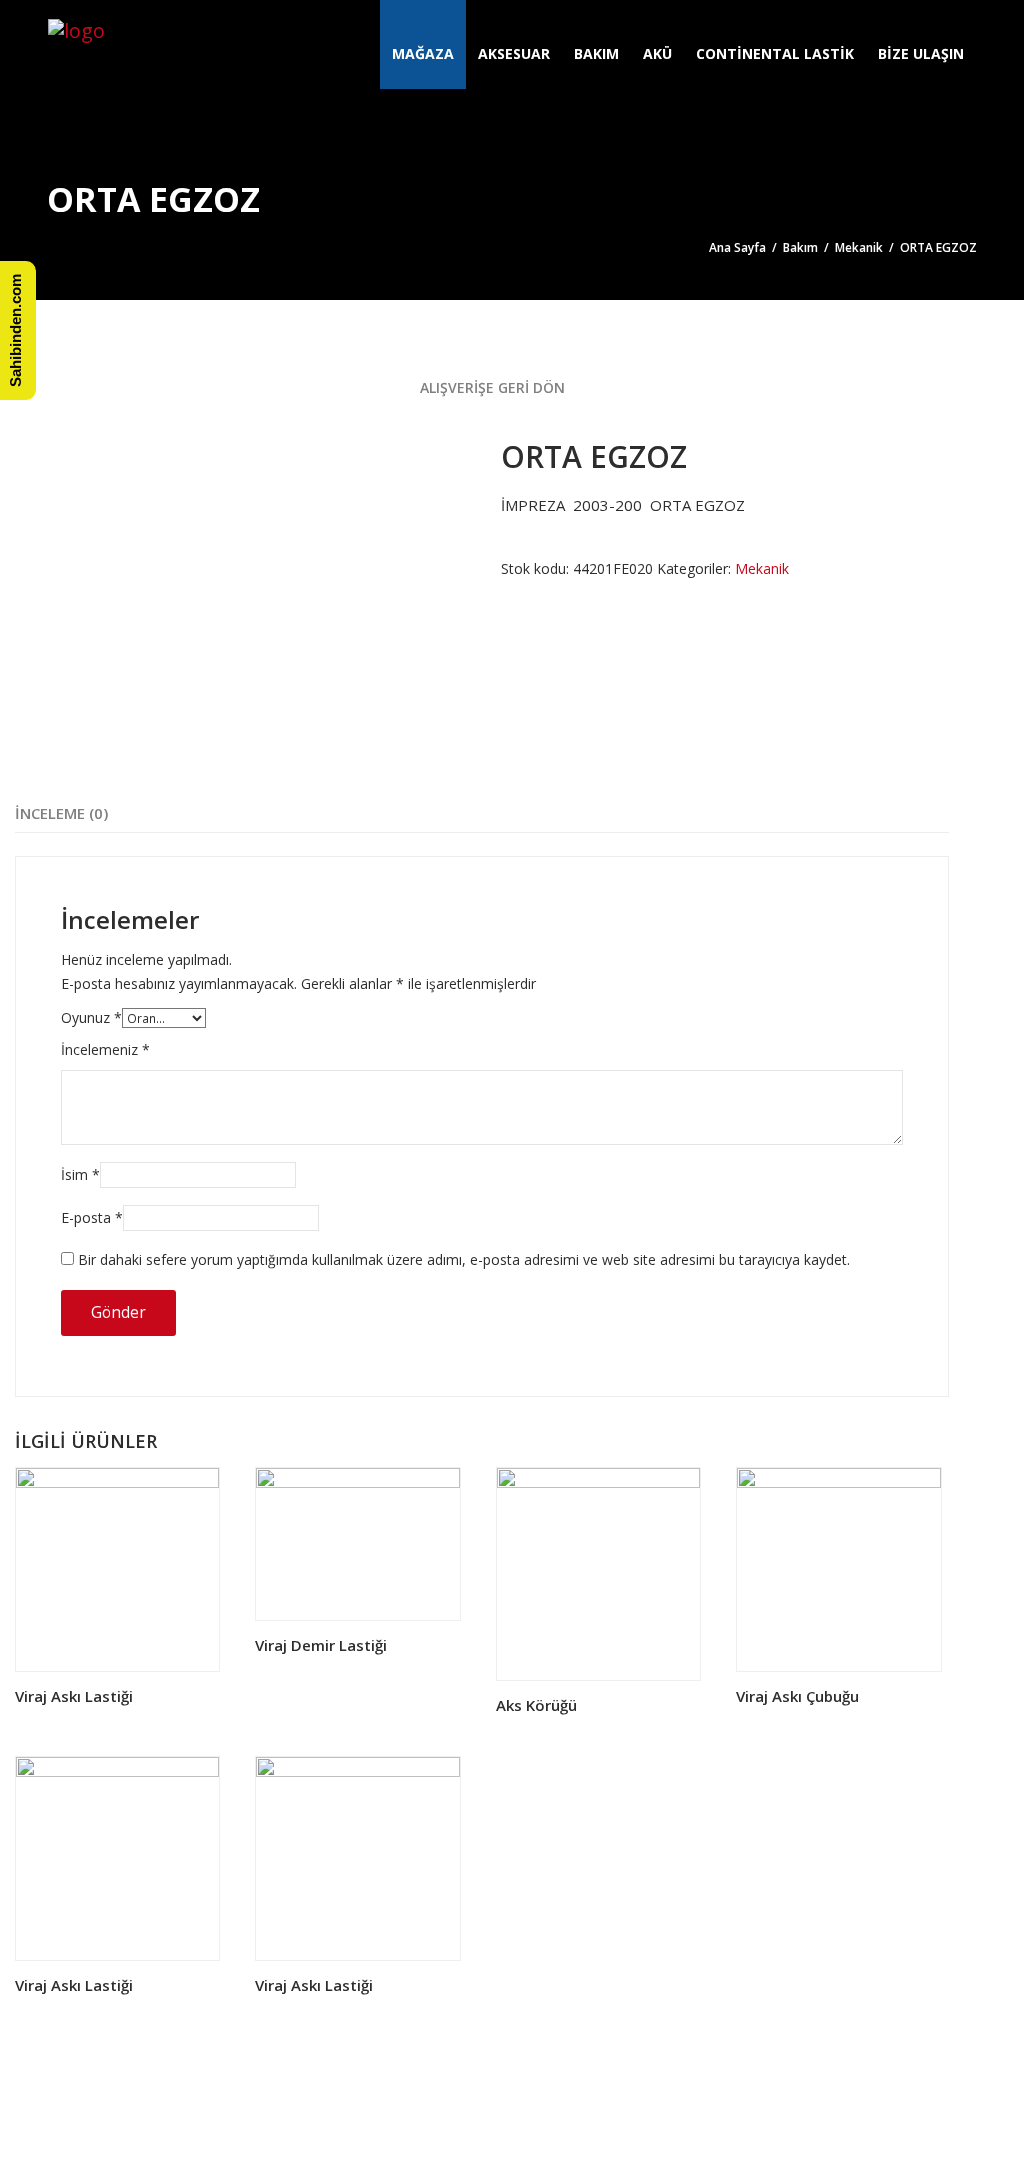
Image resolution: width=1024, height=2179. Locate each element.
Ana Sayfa (737, 247)
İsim (80, 1174)
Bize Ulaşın (921, 53)
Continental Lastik (775, 53)
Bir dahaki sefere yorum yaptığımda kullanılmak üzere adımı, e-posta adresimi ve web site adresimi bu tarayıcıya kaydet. (464, 1259)
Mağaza (423, 53)
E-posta (92, 1217)
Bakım (596, 53)
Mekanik (859, 247)
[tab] (61, 812)
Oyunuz (91, 1017)
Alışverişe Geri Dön (490, 387)
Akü (657, 53)
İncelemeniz (105, 1049)
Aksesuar (514, 53)
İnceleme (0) (61, 813)
